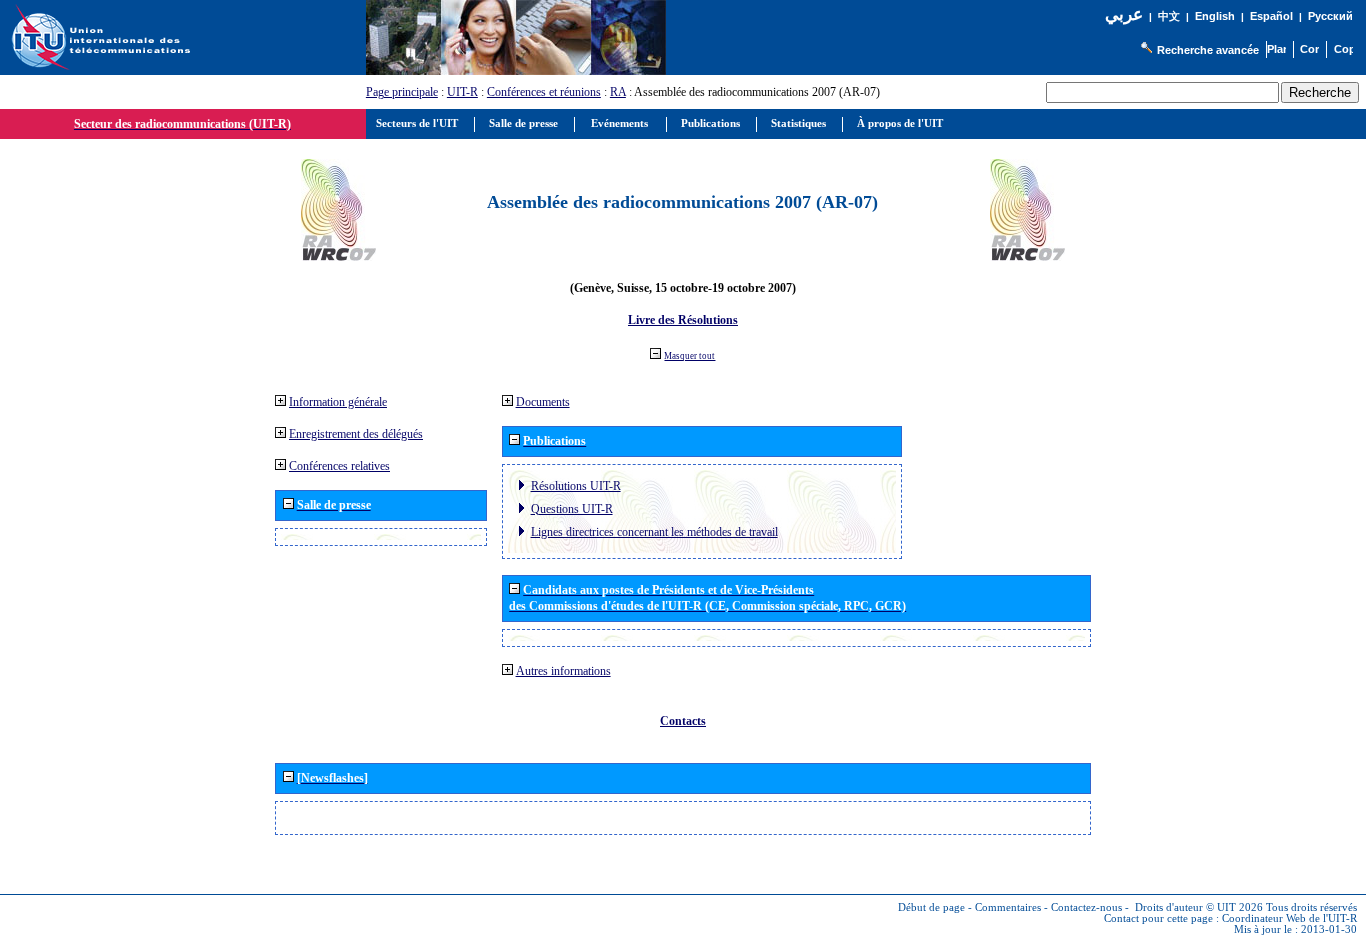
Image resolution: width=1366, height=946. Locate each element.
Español (1271, 16)
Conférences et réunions (544, 92)
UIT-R (462, 92)
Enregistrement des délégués (356, 434)
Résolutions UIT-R (576, 486)
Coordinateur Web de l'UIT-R (1289, 918)
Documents (543, 402)
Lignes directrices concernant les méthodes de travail (654, 532)
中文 (1169, 16)
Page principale (402, 92)
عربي (1124, 14)
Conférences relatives (339, 466)
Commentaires (1008, 907)
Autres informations (563, 671)
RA (618, 92)
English (1215, 16)
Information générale (338, 402)
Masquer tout (689, 356)
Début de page (931, 907)
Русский (1330, 16)
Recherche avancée (1208, 50)
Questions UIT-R (572, 509)
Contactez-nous (1086, 907)
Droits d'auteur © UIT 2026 (1199, 907)
